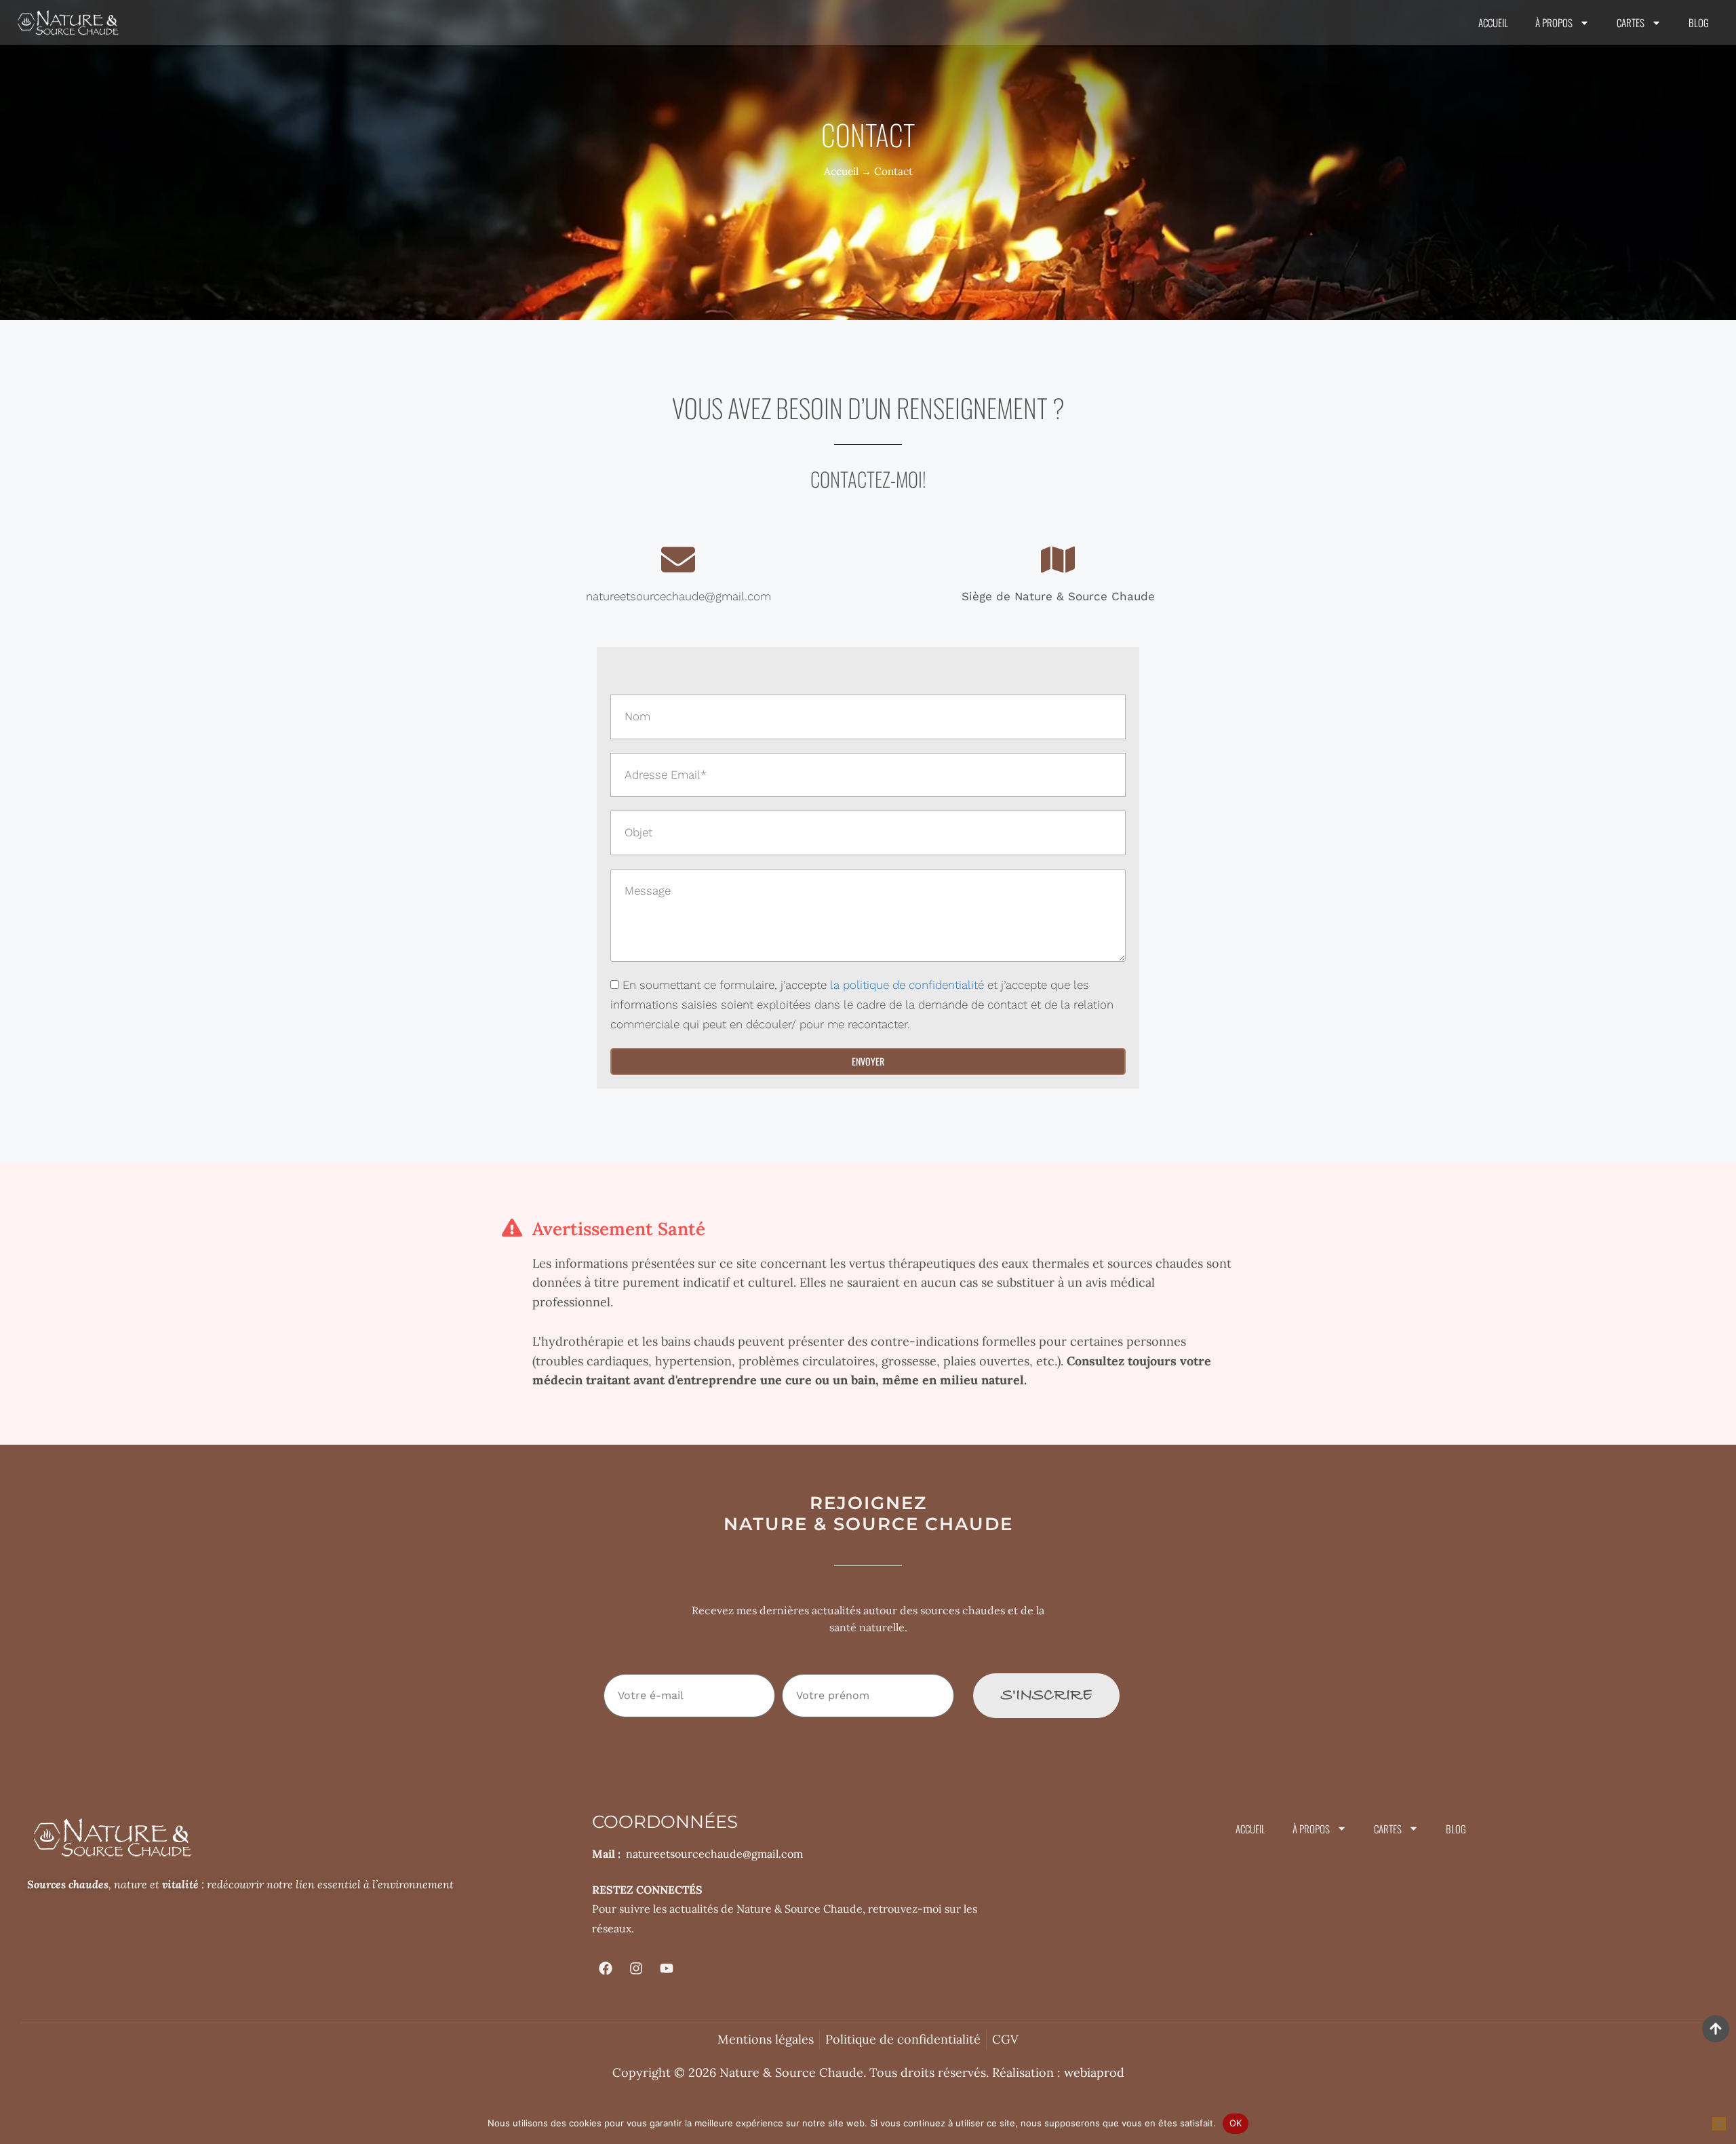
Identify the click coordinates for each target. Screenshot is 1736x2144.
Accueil (1493, 22)
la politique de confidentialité (907, 985)
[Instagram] (636, 1968)
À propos (1554, 22)
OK (1236, 2123)
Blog (1699, 22)
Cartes (1631, 22)
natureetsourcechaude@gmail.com (678, 596)
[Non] (1719, 2124)
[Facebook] (606, 1968)
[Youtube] (667, 1968)
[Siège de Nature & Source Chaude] (1058, 560)
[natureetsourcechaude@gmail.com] (678, 560)
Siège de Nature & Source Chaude (1058, 596)
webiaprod (1094, 2072)
